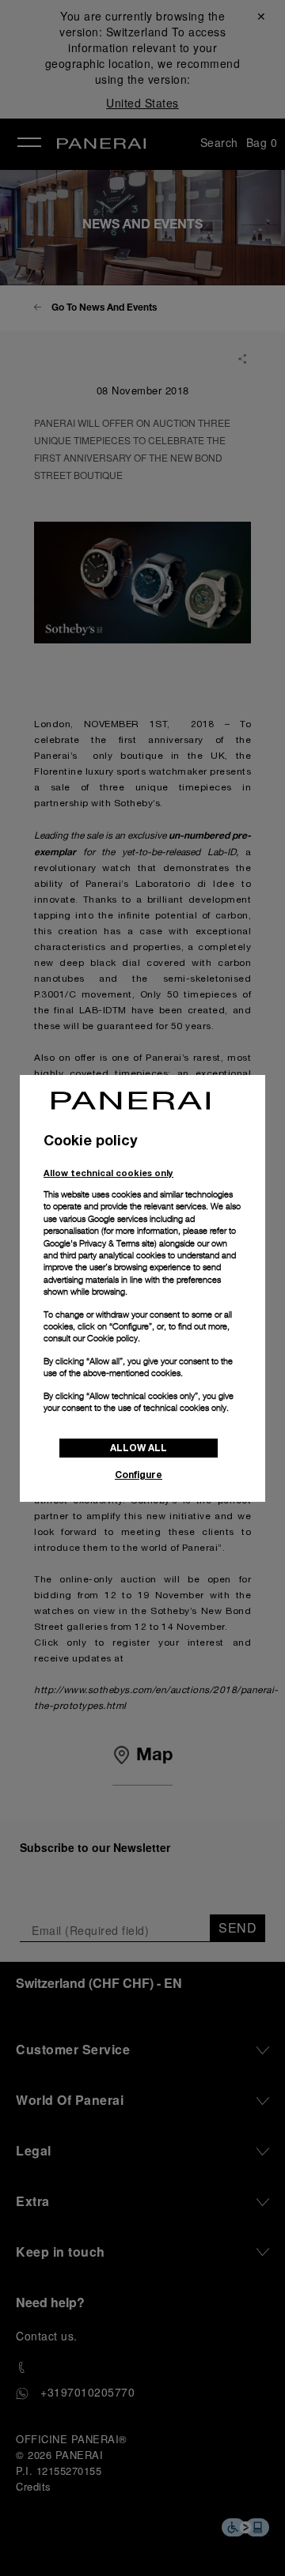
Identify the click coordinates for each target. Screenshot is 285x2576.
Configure (139, 1475)
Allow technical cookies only (108, 1173)
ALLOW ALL (139, 1448)
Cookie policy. (114, 1338)
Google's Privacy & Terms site (99, 1243)
